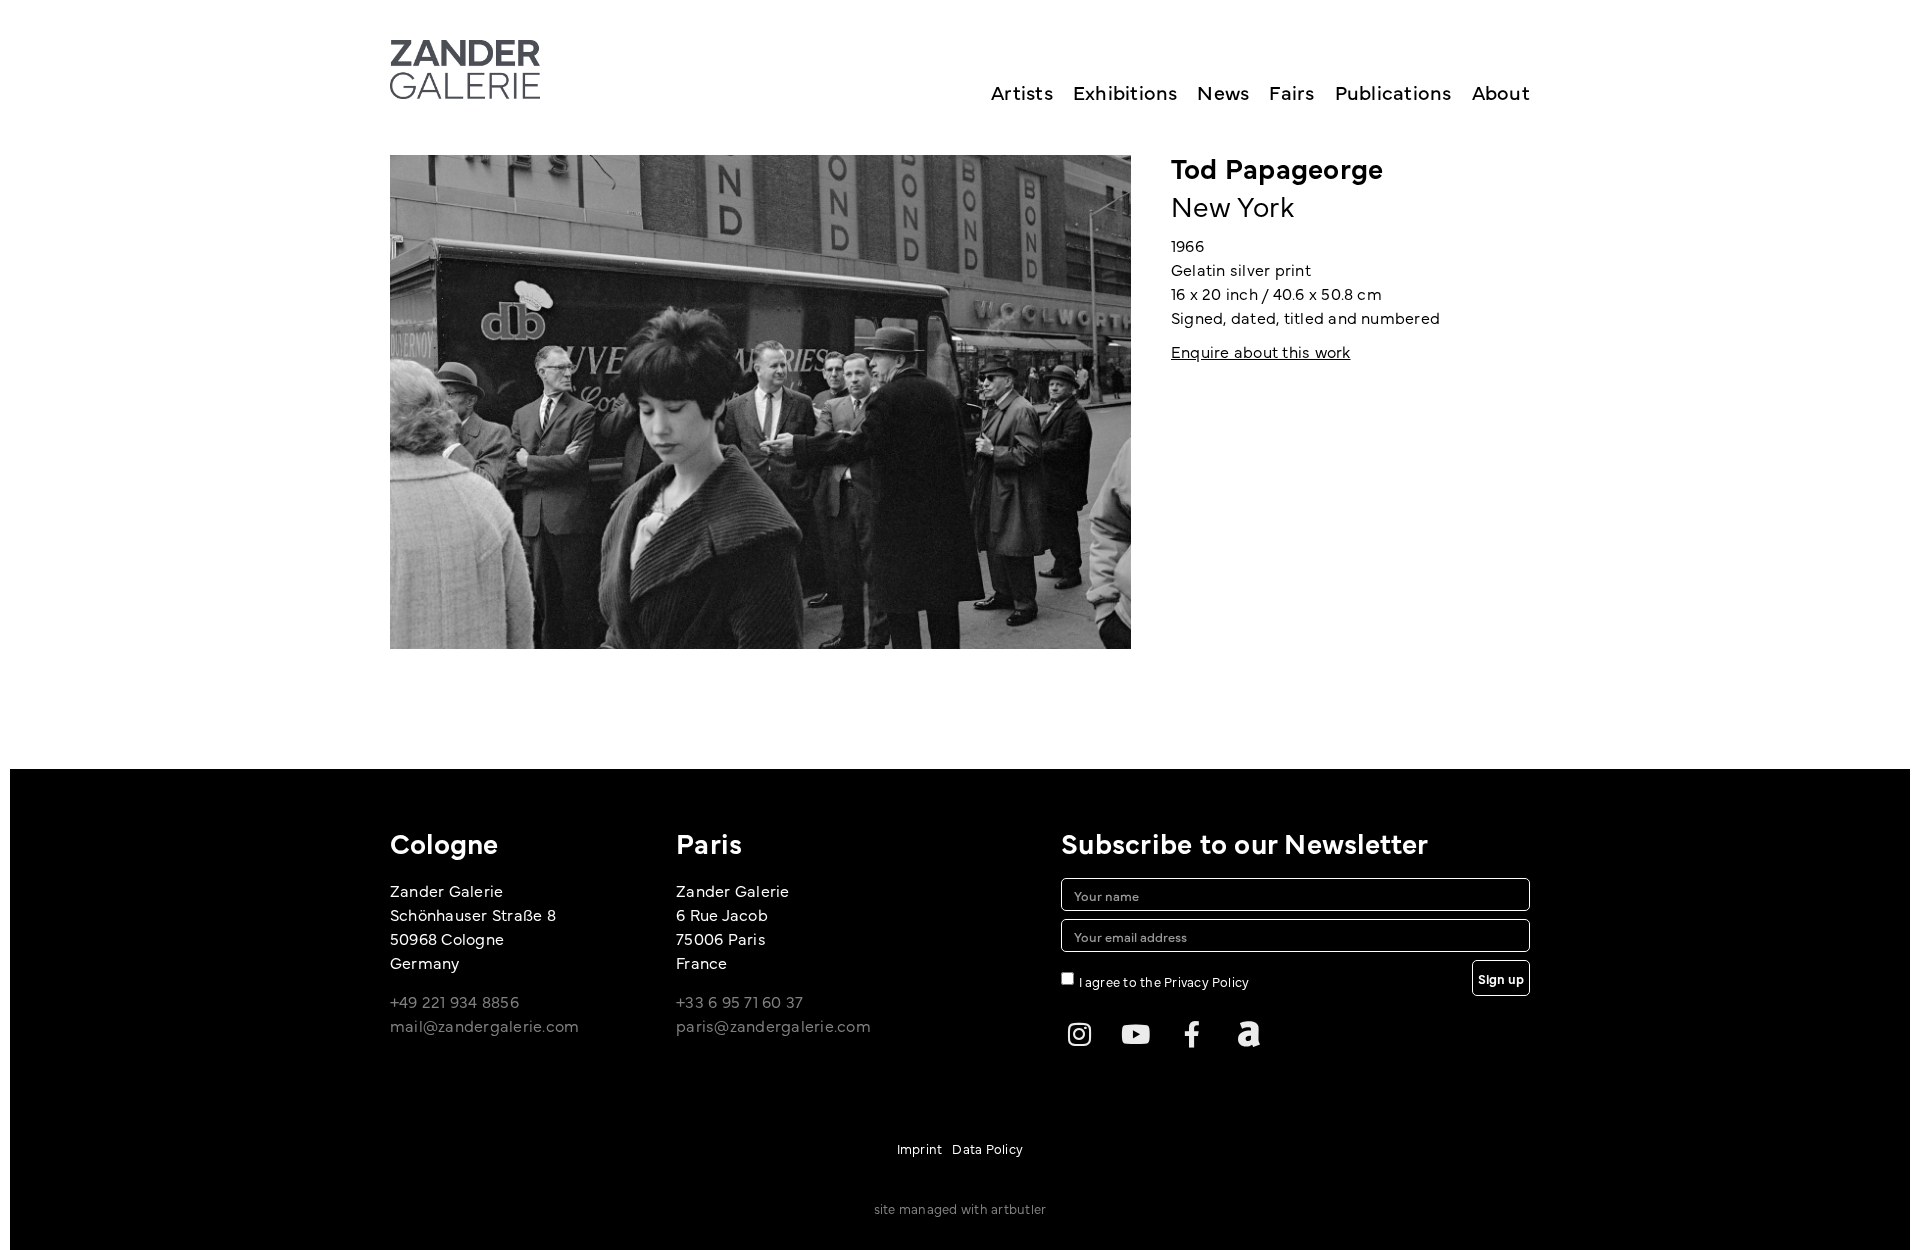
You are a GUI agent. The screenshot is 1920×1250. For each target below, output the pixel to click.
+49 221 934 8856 (454, 1001)
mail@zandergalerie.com (484, 1025)
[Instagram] (1079, 1034)
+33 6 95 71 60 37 (739, 1001)
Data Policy (987, 1148)
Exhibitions (1125, 91)
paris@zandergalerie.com (773, 1025)
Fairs (1291, 91)
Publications (1393, 91)
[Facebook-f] (1192, 1034)
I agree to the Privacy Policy (1164, 981)
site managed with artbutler (960, 1208)
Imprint (920, 1148)
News (1223, 91)
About (1501, 91)
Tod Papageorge (1277, 167)
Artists (1022, 91)
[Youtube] (1136, 1034)
